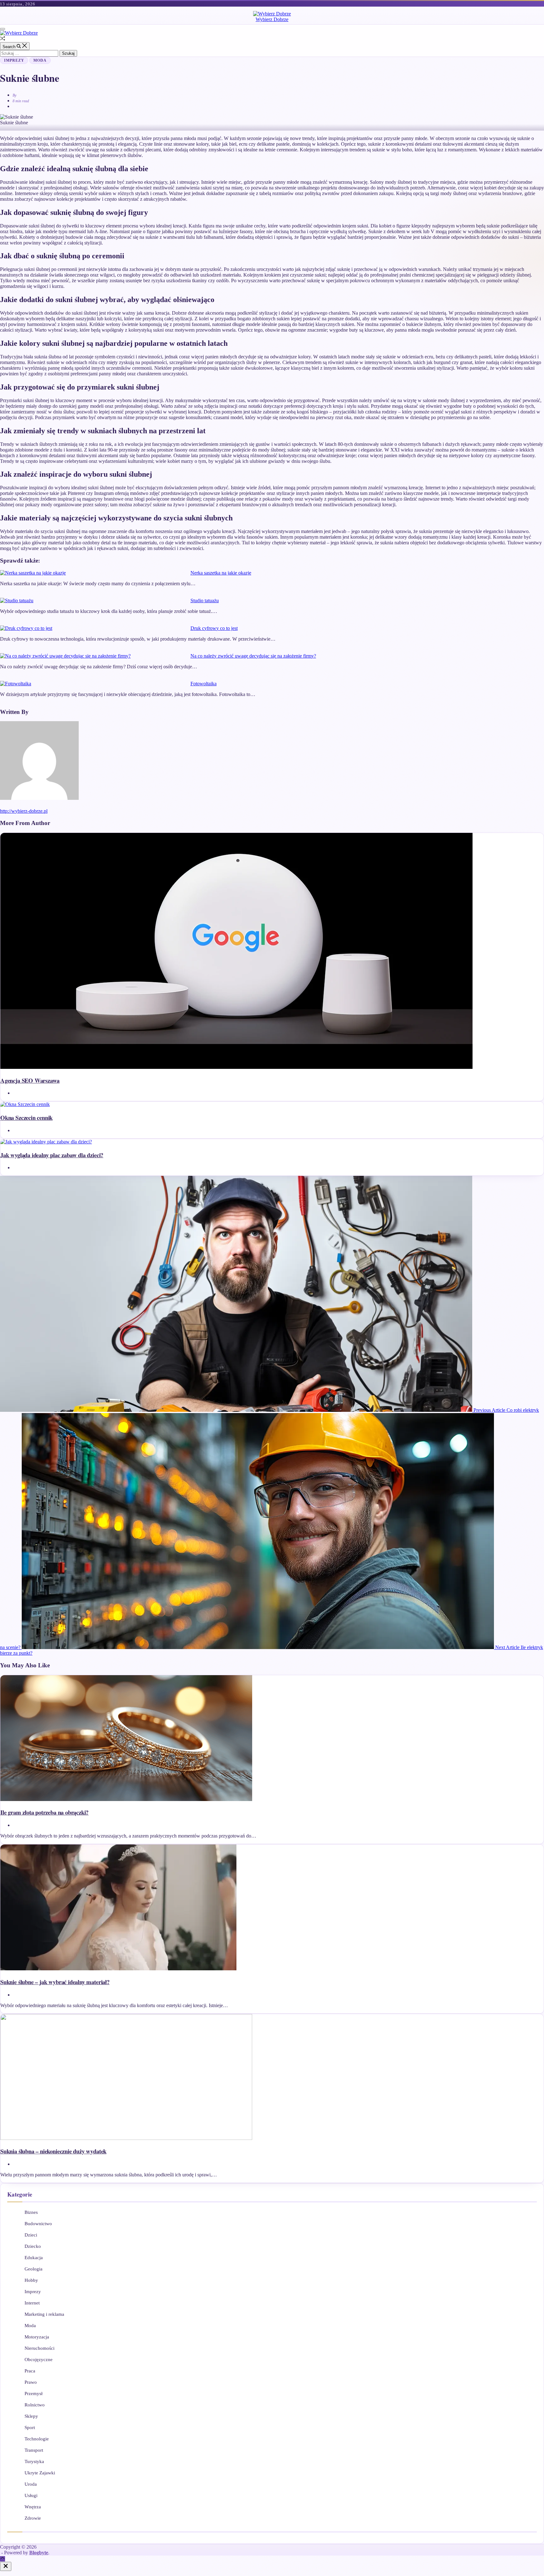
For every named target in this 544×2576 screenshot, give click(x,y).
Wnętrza (33, 2507)
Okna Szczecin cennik (26, 1117)
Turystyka (34, 2461)
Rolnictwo (35, 2405)
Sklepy (31, 2416)
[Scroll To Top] (3, 2559)
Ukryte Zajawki (40, 2473)
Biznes (31, 2212)
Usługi (31, 2495)
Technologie (37, 2439)
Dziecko (33, 2246)
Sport (30, 2427)
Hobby (31, 2280)
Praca (30, 2371)
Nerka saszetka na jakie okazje (221, 573)
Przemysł (34, 2394)
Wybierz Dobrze (272, 19)
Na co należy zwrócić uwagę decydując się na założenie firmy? (253, 656)
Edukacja (34, 2258)
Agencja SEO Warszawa (30, 1080)
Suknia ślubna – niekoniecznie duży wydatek (53, 2151)
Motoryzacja (37, 2337)
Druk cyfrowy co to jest (214, 628)
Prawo (31, 2382)
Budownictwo (38, 2224)
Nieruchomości (40, 2348)
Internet (32, 2303)
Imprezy (14, 60)
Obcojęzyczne (39, 2360)
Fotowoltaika (204, 684)
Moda (40, 60)
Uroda (31, 2484)
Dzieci (31, 2235)
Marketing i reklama (44, 2314)
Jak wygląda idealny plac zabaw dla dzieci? (52, 1155)
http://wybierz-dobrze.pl (24, 811)
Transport (34, 2450)
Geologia (34, 2269)
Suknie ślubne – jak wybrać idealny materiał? (55, 1982)
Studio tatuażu (205, 601)
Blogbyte (39, 2553)
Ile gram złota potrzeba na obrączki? (44, 1812)
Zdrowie (33, 2518)
